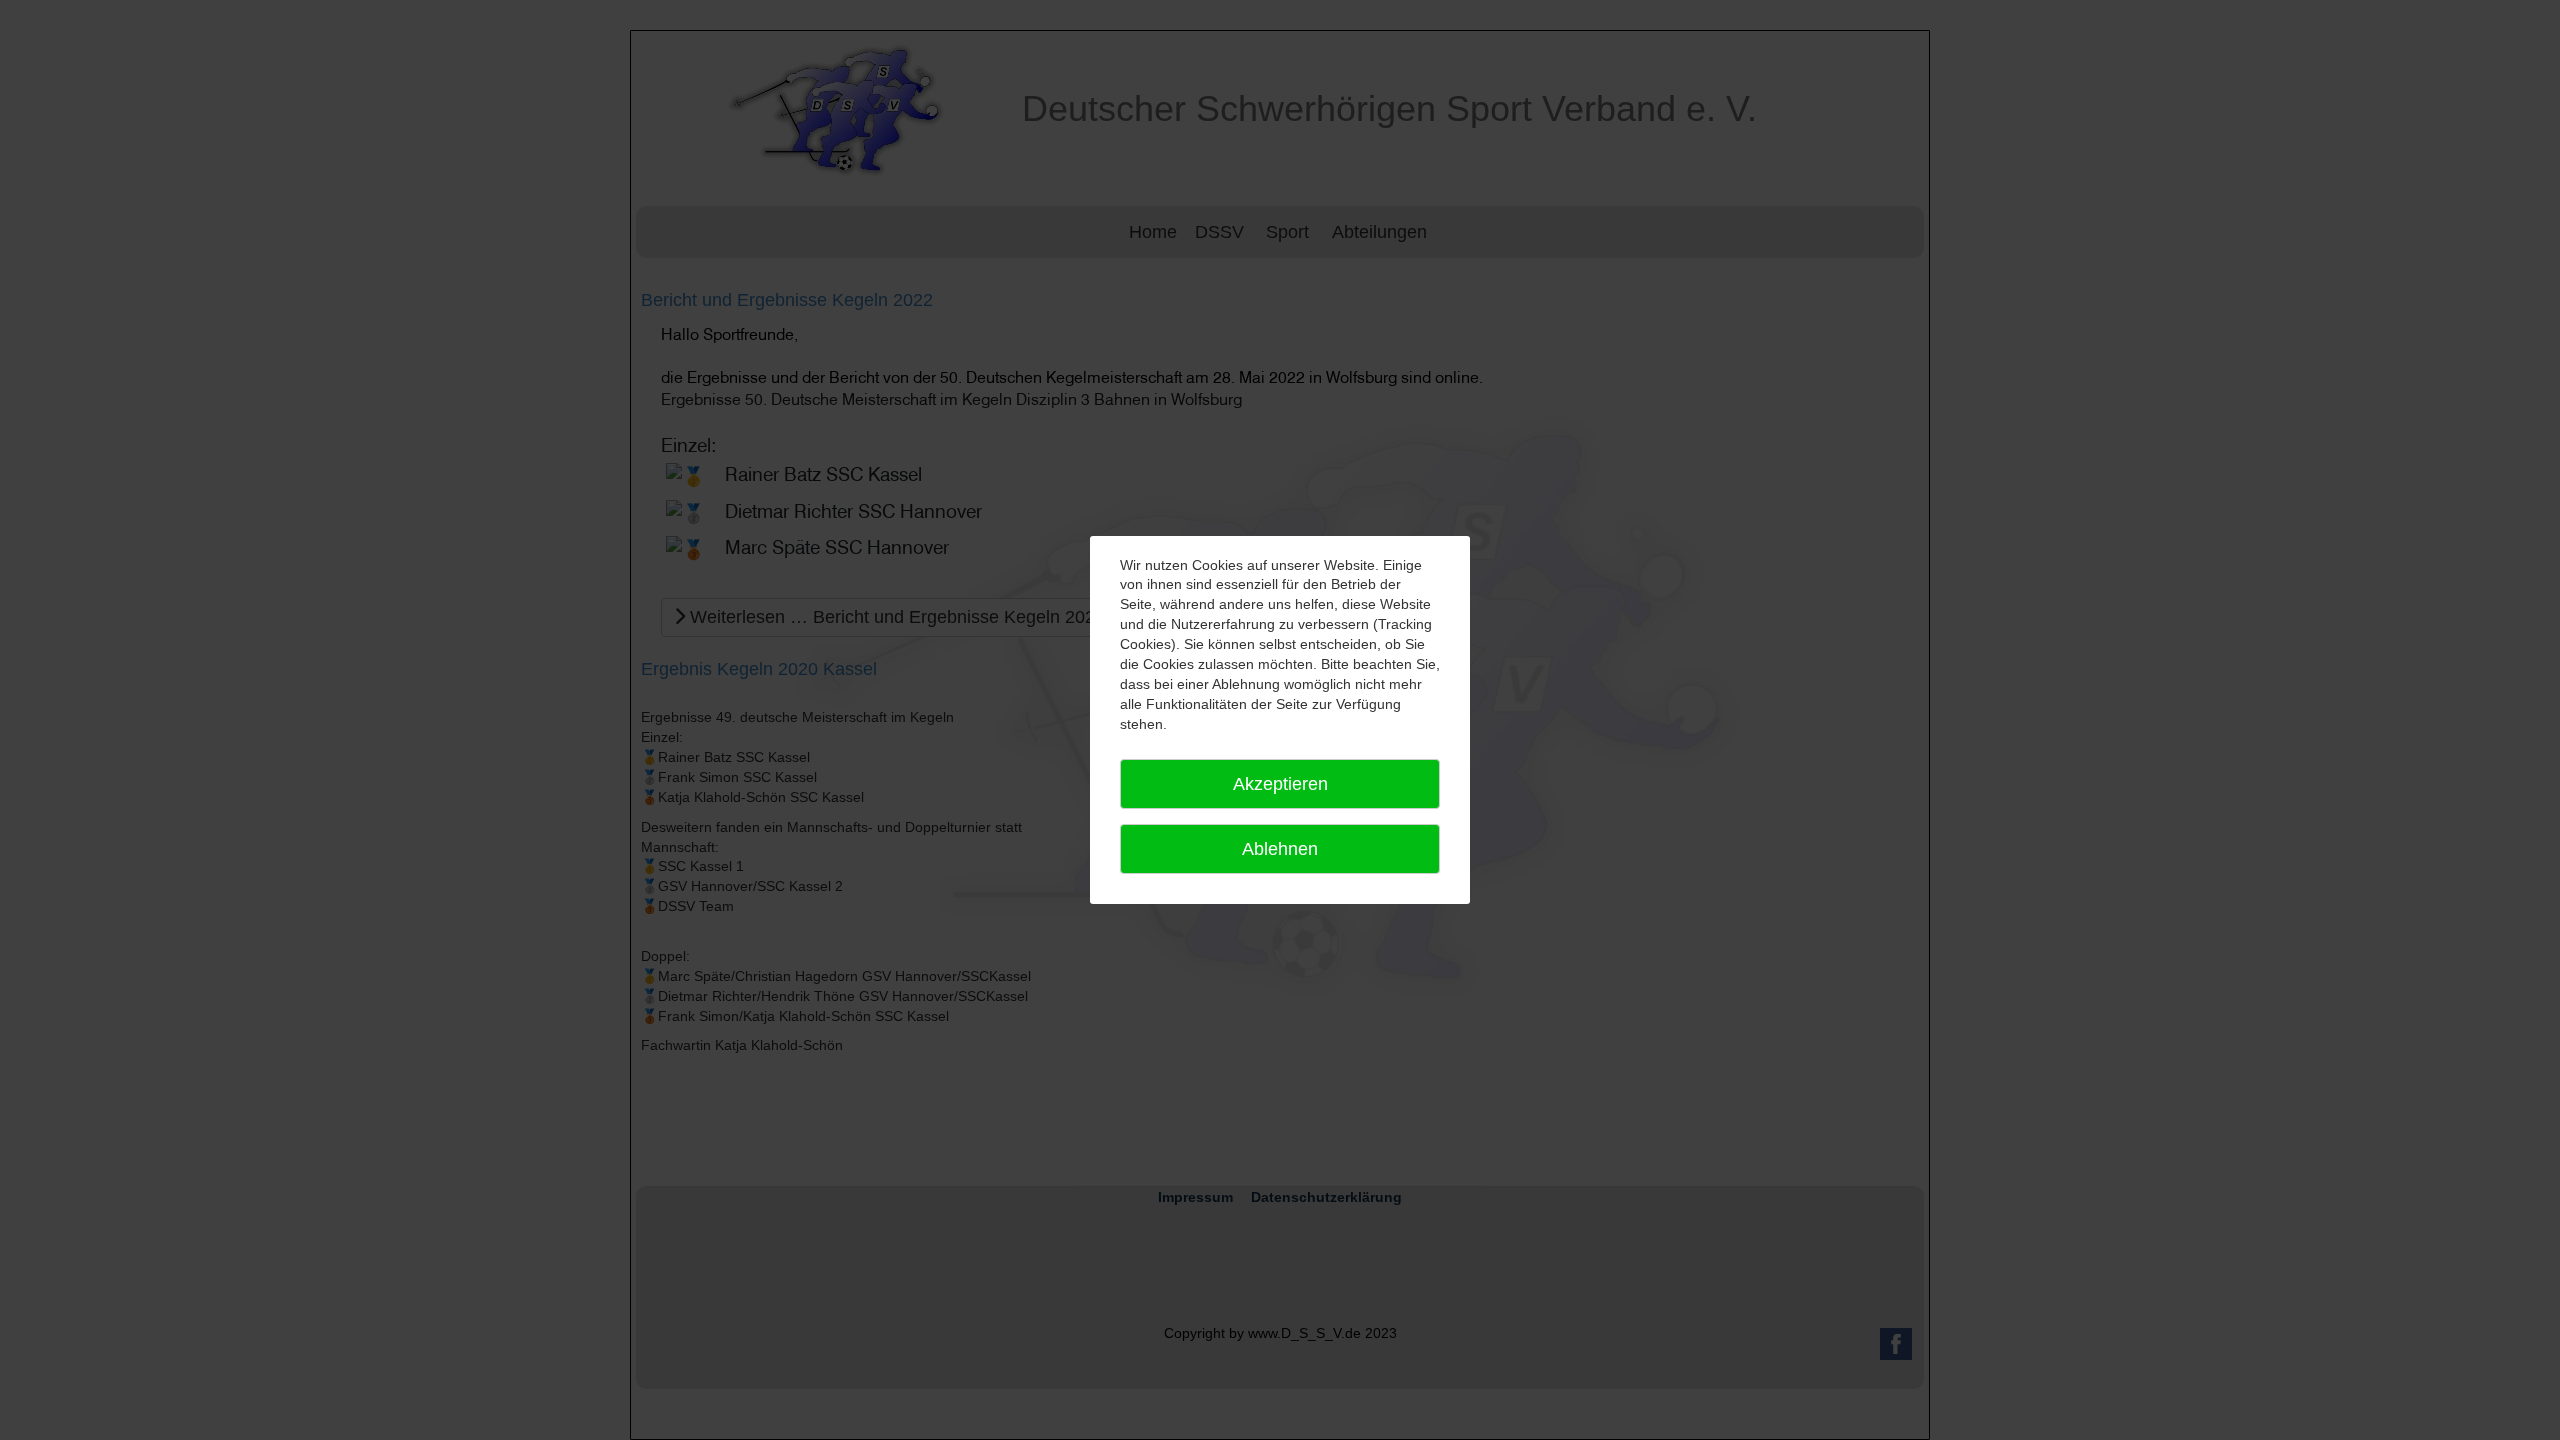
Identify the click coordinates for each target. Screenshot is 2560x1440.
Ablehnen (1280, 849)
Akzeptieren (1280, 784)
